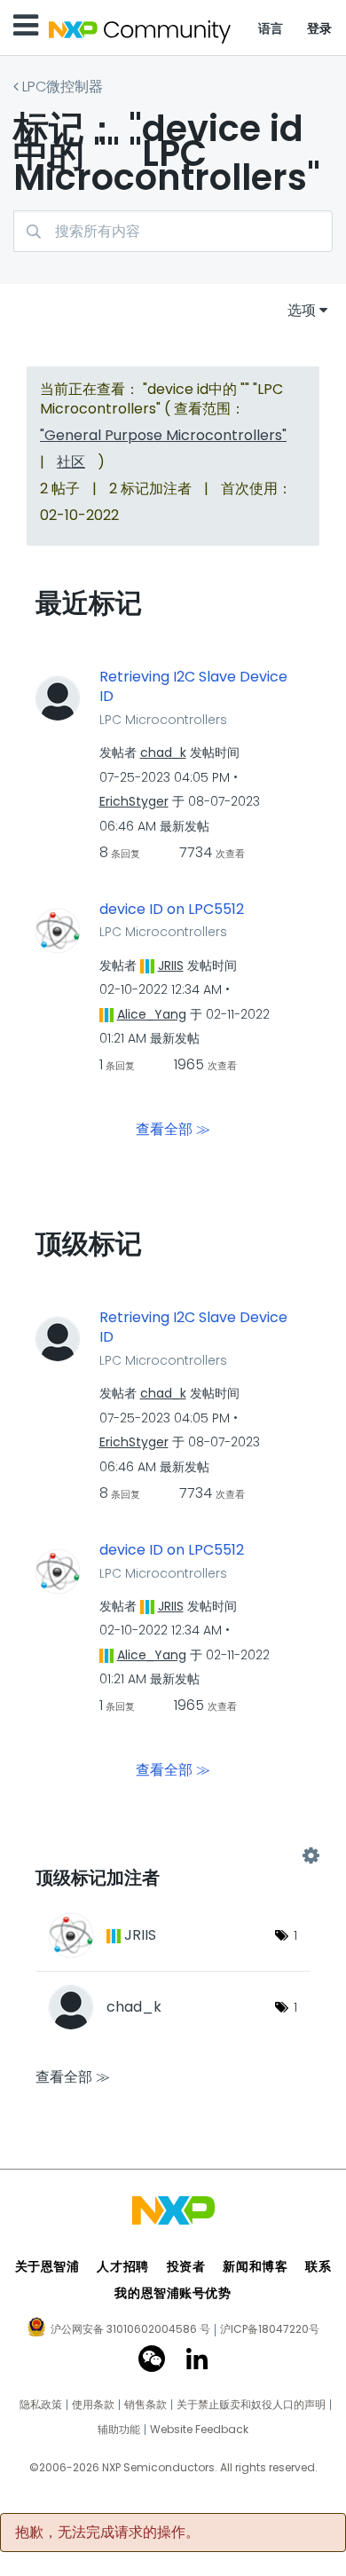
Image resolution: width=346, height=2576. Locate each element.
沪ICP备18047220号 (270, 2329)
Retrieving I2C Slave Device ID (193, 687)
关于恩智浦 (47, 2266)
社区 (71, 462)
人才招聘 (122, 2266)
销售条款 (145, 2405)
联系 (318, 2266)
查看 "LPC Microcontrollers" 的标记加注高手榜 (173, 1856)
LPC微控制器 (63, 87)
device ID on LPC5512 (172, 910)
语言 (271, 28)
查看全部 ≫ (173, 1128)
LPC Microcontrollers (163, 720)
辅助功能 (119, 2430)
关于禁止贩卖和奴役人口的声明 (251, 2405)
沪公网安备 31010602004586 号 (130, 2330)
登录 (320, 28)
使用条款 (93, 2405)
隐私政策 (41, 2405)
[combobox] (173, 231)
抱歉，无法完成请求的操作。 (107, 2533)
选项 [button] (302, 310)
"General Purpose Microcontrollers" (163, 435)
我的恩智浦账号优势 (173, 2293)
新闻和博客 (255, 2266)
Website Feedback (199, 2430)
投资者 (186, 2266)
